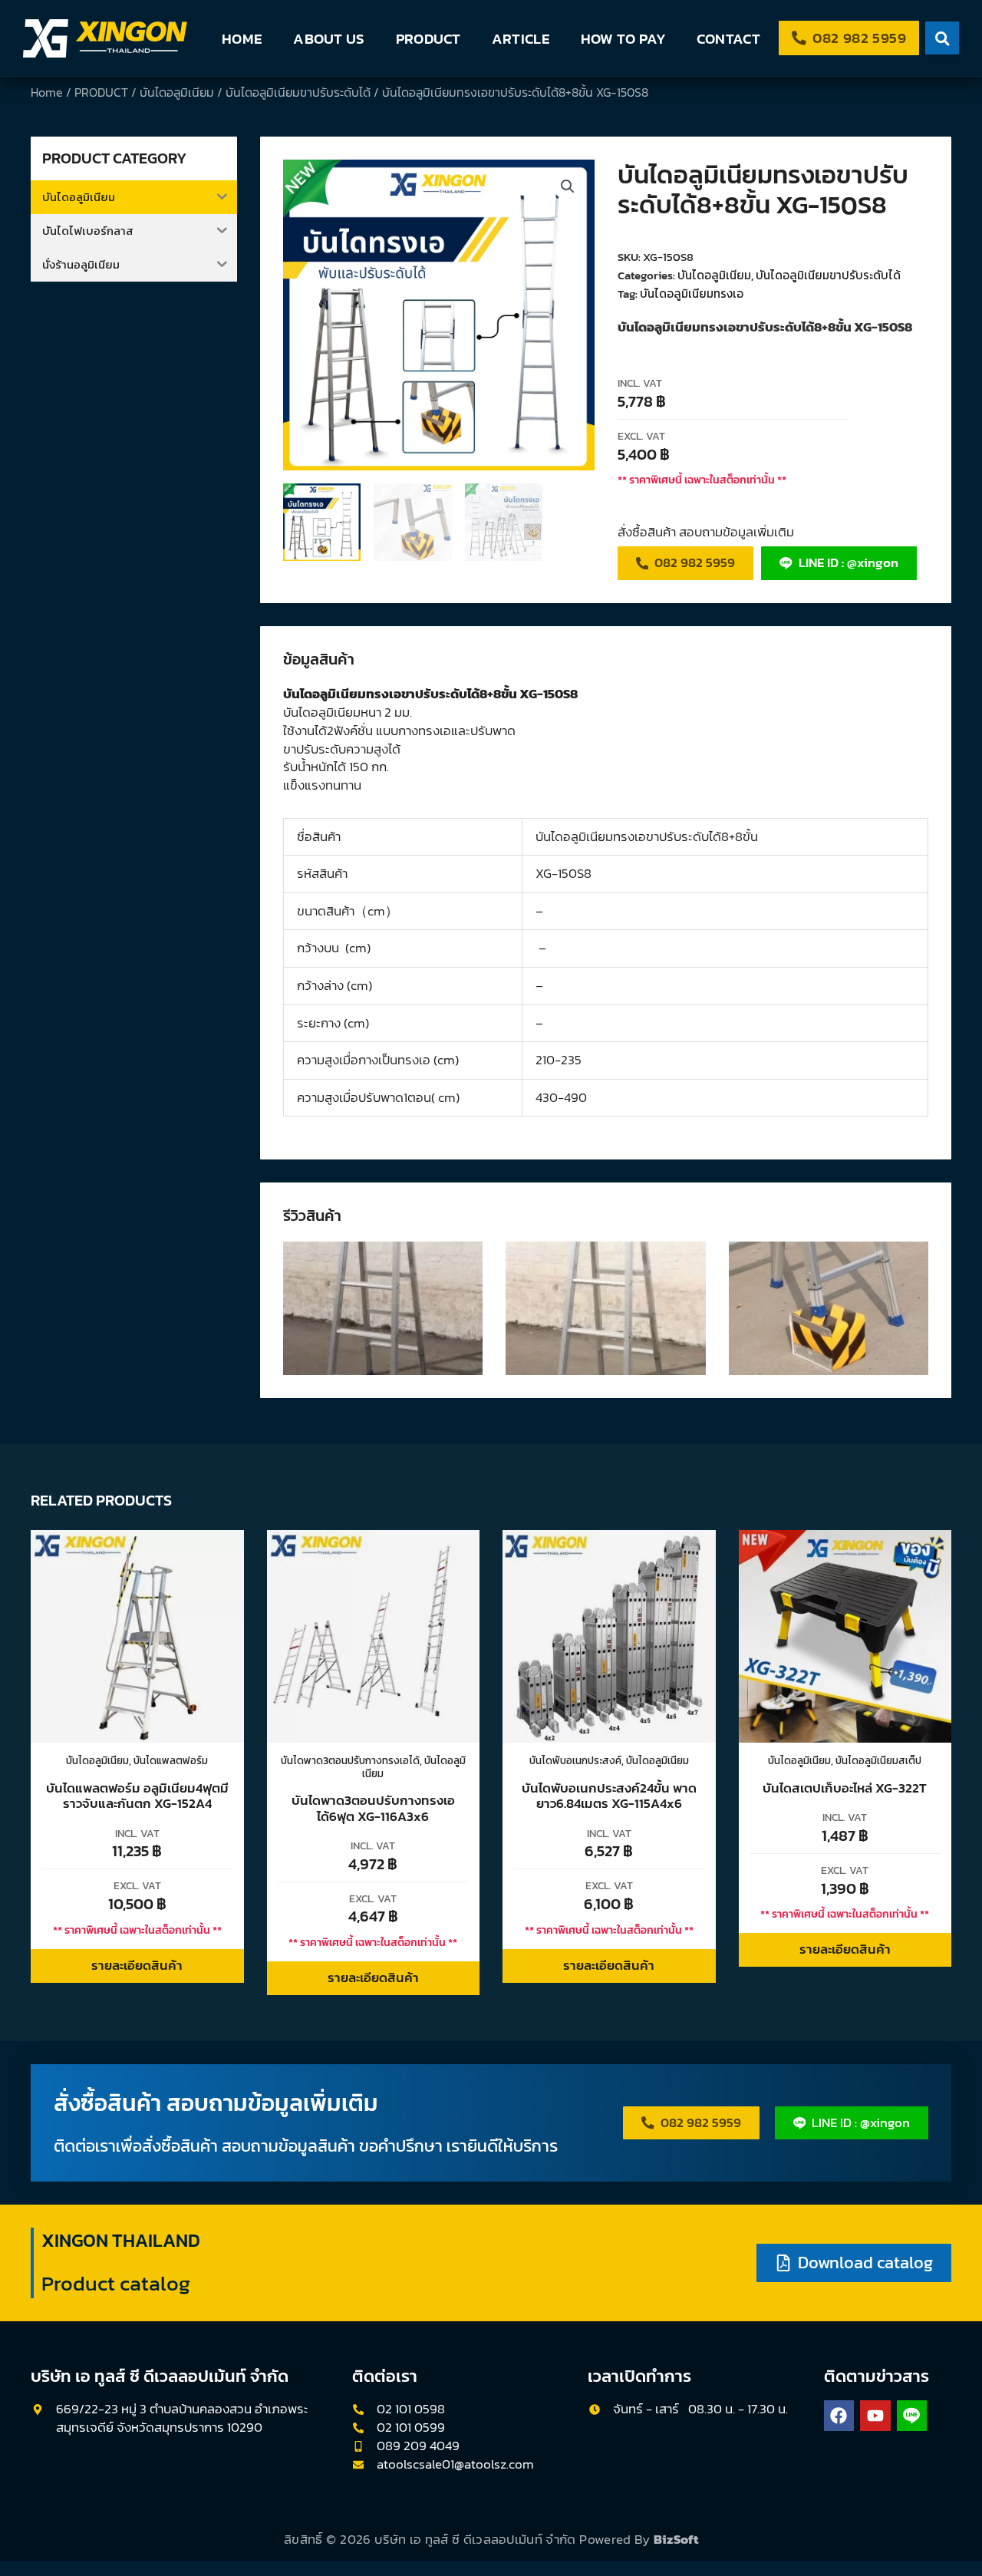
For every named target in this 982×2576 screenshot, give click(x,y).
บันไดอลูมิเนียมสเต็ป (878, 1760)
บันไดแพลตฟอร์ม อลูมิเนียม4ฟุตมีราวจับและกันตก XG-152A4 (137, 1796)
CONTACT (728, 38)
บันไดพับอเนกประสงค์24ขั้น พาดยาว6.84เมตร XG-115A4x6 (609, 1796)
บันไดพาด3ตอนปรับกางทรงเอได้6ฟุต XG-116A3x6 (373, 1808)
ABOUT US (329, 38)
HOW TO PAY (623, 38)
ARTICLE (521, 38)
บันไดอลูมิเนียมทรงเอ (692, 294)
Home (47, 92)
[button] (568, 186)
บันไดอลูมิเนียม (177, 92)
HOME (242, 38)
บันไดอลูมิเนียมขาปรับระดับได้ (298, 92)
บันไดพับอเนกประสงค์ (575, 1760)
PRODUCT (428, 38)
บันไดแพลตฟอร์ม (171, 1760)
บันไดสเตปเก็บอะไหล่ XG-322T (845, 1788)
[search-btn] (942, 38)
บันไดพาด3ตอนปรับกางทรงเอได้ (350, 1760)
